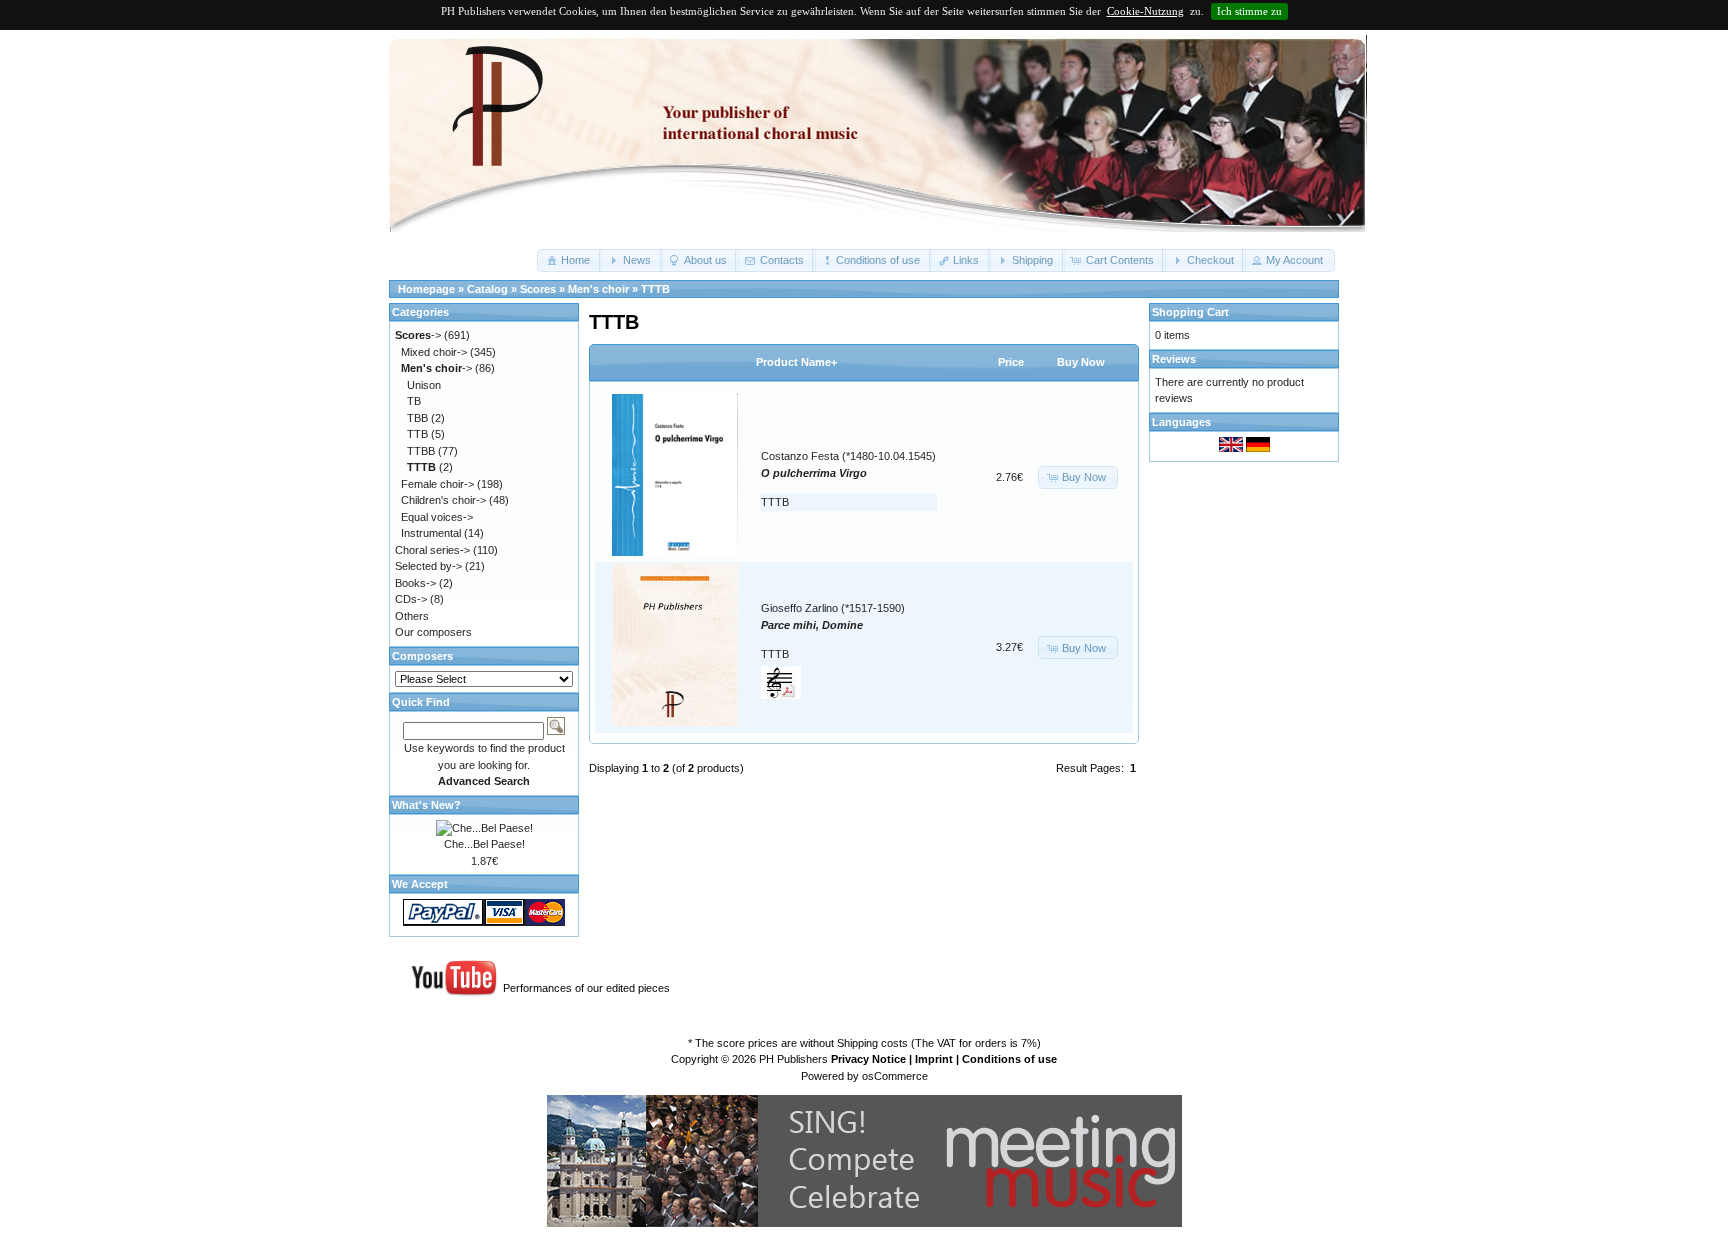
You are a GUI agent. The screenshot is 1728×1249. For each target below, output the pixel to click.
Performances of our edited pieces (586, 988)
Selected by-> (428, 566)
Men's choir (598, 289)
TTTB (655, 289)
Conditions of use (1009, 1059)
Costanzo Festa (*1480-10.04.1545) (848, 456)
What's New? (426, 805)
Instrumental (431, 533)
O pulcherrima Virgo (814, 473)
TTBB (421, 451)
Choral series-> (432, 550)
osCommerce (895, 1076)
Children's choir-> (443, 500)
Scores (538, 289)
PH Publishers (793, 1059)
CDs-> (411, 599)
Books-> (415, 583)
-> (418, 335)
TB (414, 401)
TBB (417, 418)
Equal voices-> (437, 517)
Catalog (487, 289)
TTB (417, 434)
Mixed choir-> (434, 352)
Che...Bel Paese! (484, 844)
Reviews (1174, 359)
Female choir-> (437, 484)
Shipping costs (872, 1043)
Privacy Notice (868, 1059)
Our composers (433, 632)
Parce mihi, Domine (812, 625)
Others (412, 616)
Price (1011, 362)
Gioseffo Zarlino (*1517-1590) (833, 608)
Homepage (426, 289)
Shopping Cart (1190, 312)
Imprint (934, 1059)
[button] (569, 260)
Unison (424, 385)
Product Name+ (796, 362)
